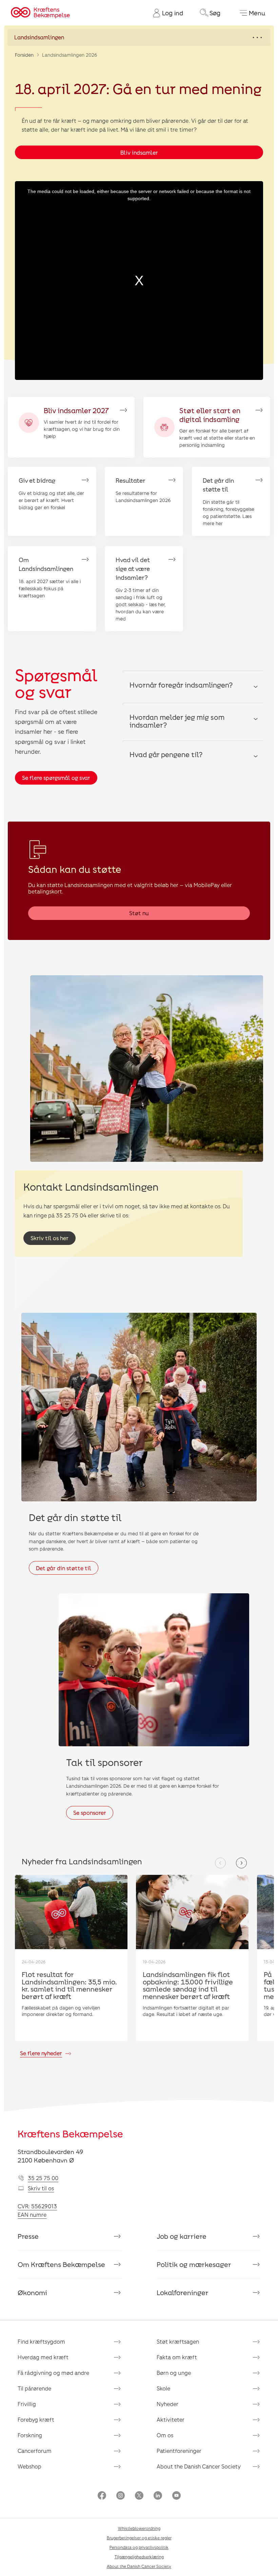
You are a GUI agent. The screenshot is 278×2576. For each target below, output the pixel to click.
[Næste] (241, 1863)
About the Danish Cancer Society (199, 2466)
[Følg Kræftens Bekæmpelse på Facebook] (102, 2496)
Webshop (29, 2466)
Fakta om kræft (177, 2357)
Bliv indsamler (139, 152)
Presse (28, 2236)
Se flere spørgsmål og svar (56, 778)
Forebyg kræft (36, 2419)
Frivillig (27, 2404)
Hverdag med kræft (43, 2357)
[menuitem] (165, 13)
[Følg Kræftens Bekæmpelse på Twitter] (139, 2496)
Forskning (30, 2435)
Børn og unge (174, 2373)
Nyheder (167, 2404)
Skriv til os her (49, 1238)
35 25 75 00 (43, 2178)
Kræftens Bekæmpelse (70, 2134)
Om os (165, 2435)
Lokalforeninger (183, 2292)
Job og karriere (182, 2236)
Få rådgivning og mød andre (53, 2373)
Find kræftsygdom (41, 2341)
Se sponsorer (90, 1813)
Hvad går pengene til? (166, 754)
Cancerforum (35, 2451)
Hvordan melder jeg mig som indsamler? (177, 721)
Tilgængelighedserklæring (139, 2557)
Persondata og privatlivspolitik (139, 2547)
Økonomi (32, 2292)
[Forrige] (220, 1863)
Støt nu (139, 913)
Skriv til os (41, 2188)
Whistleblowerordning (139, 2528)
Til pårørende (34, 2388)
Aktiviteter (171, 2419)
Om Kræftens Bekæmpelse (61, 2264)
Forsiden (24, 55)
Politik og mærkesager (194, 2264)
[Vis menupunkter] (139, 37)
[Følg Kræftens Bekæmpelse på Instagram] (121, 2496)
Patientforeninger (179, 2451)
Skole (163, 2388)
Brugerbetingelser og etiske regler (139, 2538)
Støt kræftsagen (178, 2341)
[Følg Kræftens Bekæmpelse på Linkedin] (158, 2496)
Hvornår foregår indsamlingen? (181, 685)
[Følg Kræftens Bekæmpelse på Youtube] (176, 2496)
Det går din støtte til (64, 1568)
